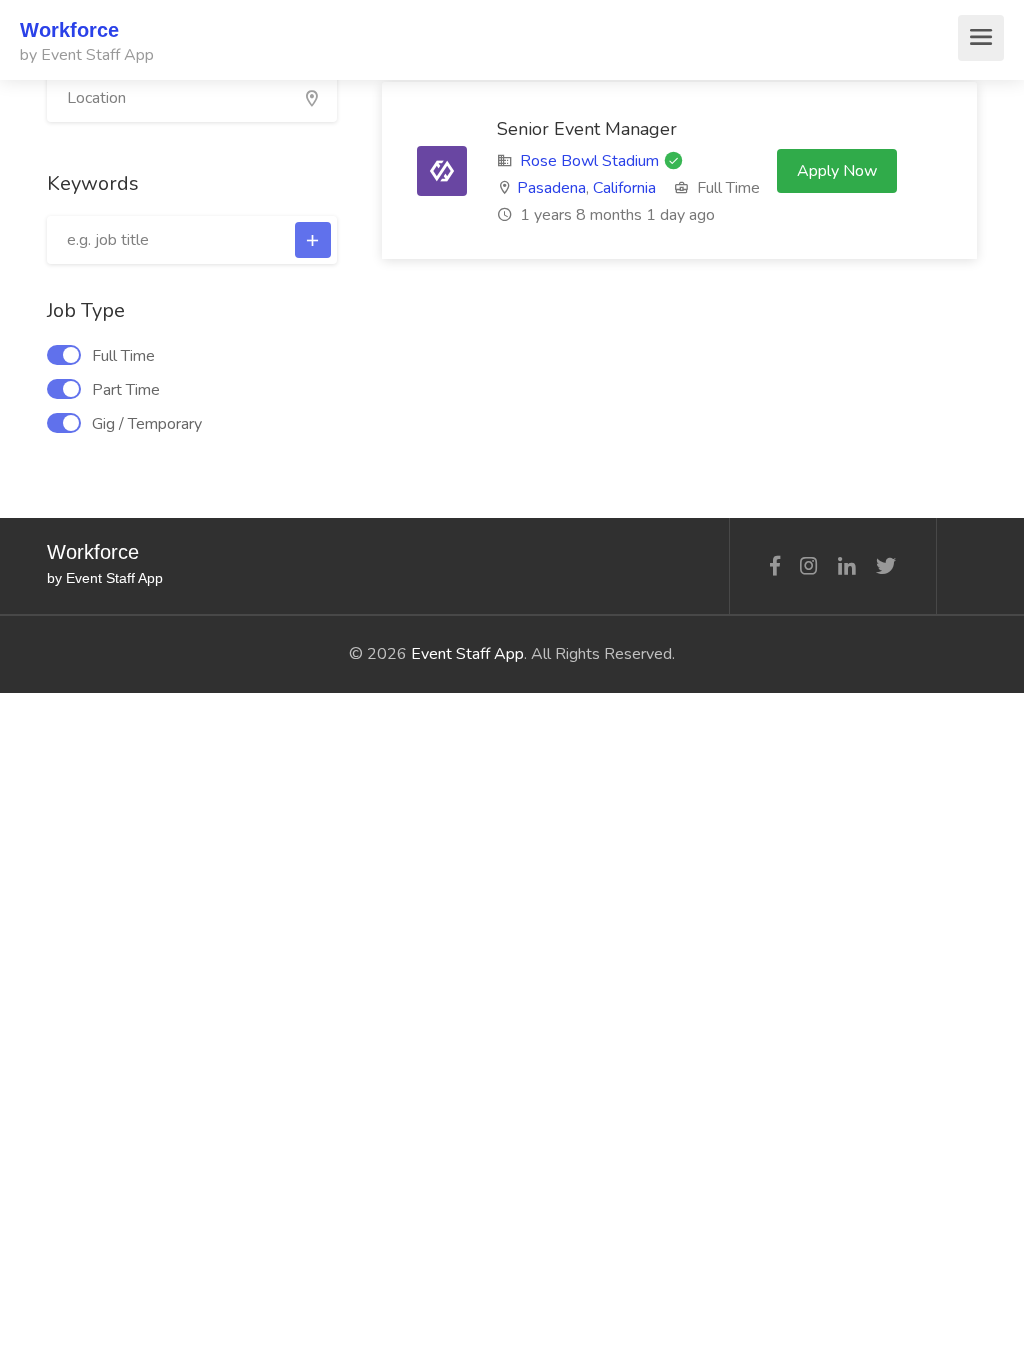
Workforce (69, 30)
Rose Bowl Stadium (589, 161)
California (624, 188)
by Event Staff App (87, 55)
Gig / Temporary (147, 424)
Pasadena (551, 188)
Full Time (123, 356)
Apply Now (837, 171)
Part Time (126, 390)
